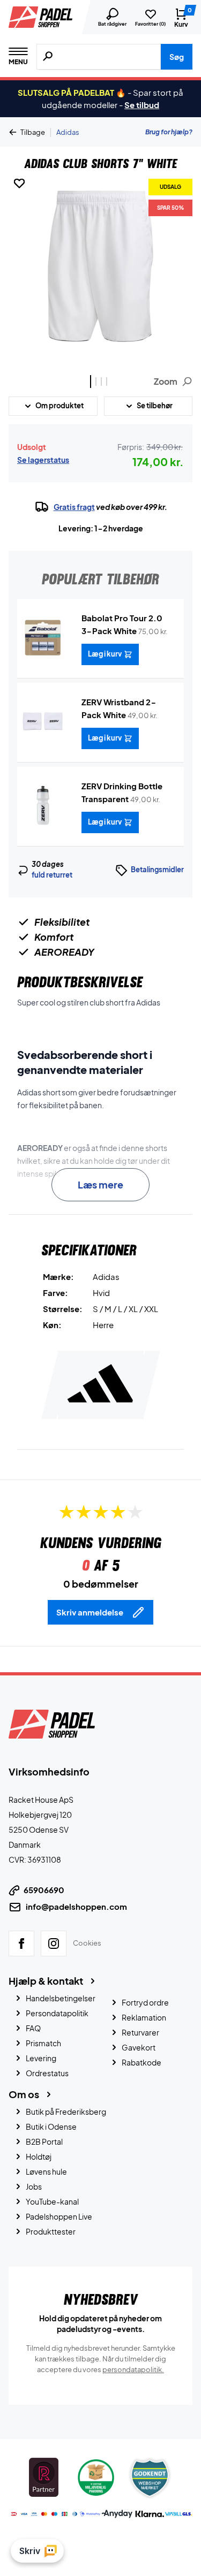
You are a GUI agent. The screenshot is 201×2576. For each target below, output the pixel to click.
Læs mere (100, 1184)
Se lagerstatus (43, 460)
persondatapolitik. (133, 2369)
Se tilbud (142, 105)
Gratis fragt (74, 507)
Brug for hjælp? (169, 132)
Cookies (87, 1943)
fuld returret (52, 875)
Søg (177, 57)
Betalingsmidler (157, 870)
